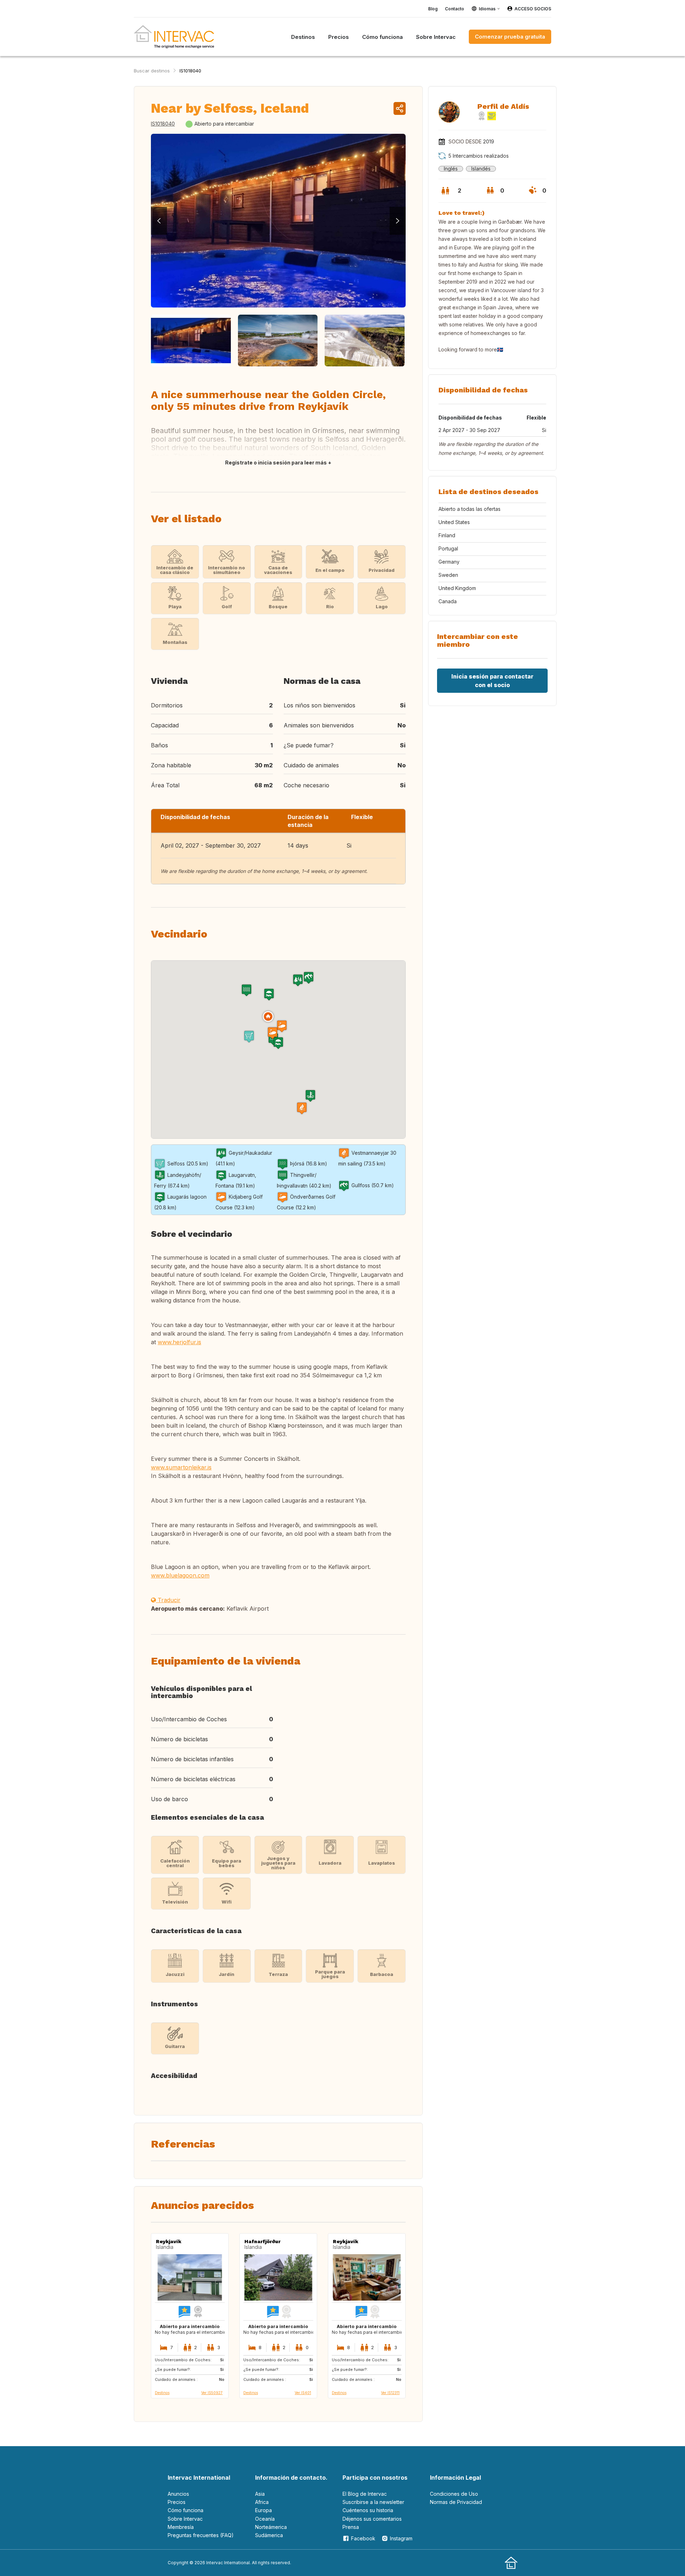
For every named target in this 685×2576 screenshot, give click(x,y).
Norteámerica (271, 2527)
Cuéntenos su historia (368, 2510)
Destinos (162, 2393)
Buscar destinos (152, 71)
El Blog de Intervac (365, 2494)
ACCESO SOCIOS (533, 9)
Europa (263, 2510)
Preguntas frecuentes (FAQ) (201, 2535)
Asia (260, 2494)
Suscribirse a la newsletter (373, 2502)
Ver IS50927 (212, 2393)
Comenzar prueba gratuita (510, 37)
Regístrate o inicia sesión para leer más (276, 463)
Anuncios (178, 2494)
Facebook (363, 2538)
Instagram (401, 2538)
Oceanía (265, 2519)
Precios (177, 2502)
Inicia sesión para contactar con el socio (492, 681)
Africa (262, 2502)
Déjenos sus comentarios (372, 2519)
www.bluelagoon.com (180, 1575)
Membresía (181, 2527)
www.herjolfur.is (179, 1342)
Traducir (168, 1600)
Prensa (351, 2527)
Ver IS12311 (390, 2393)
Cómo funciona (186, 2510)
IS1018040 (190, 71)
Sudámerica (269, 2535)
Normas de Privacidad (456, 2502)
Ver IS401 (303, 2393)
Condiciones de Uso (454, 2494)
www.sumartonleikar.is (181, 1467)
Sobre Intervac (185, 2519)
